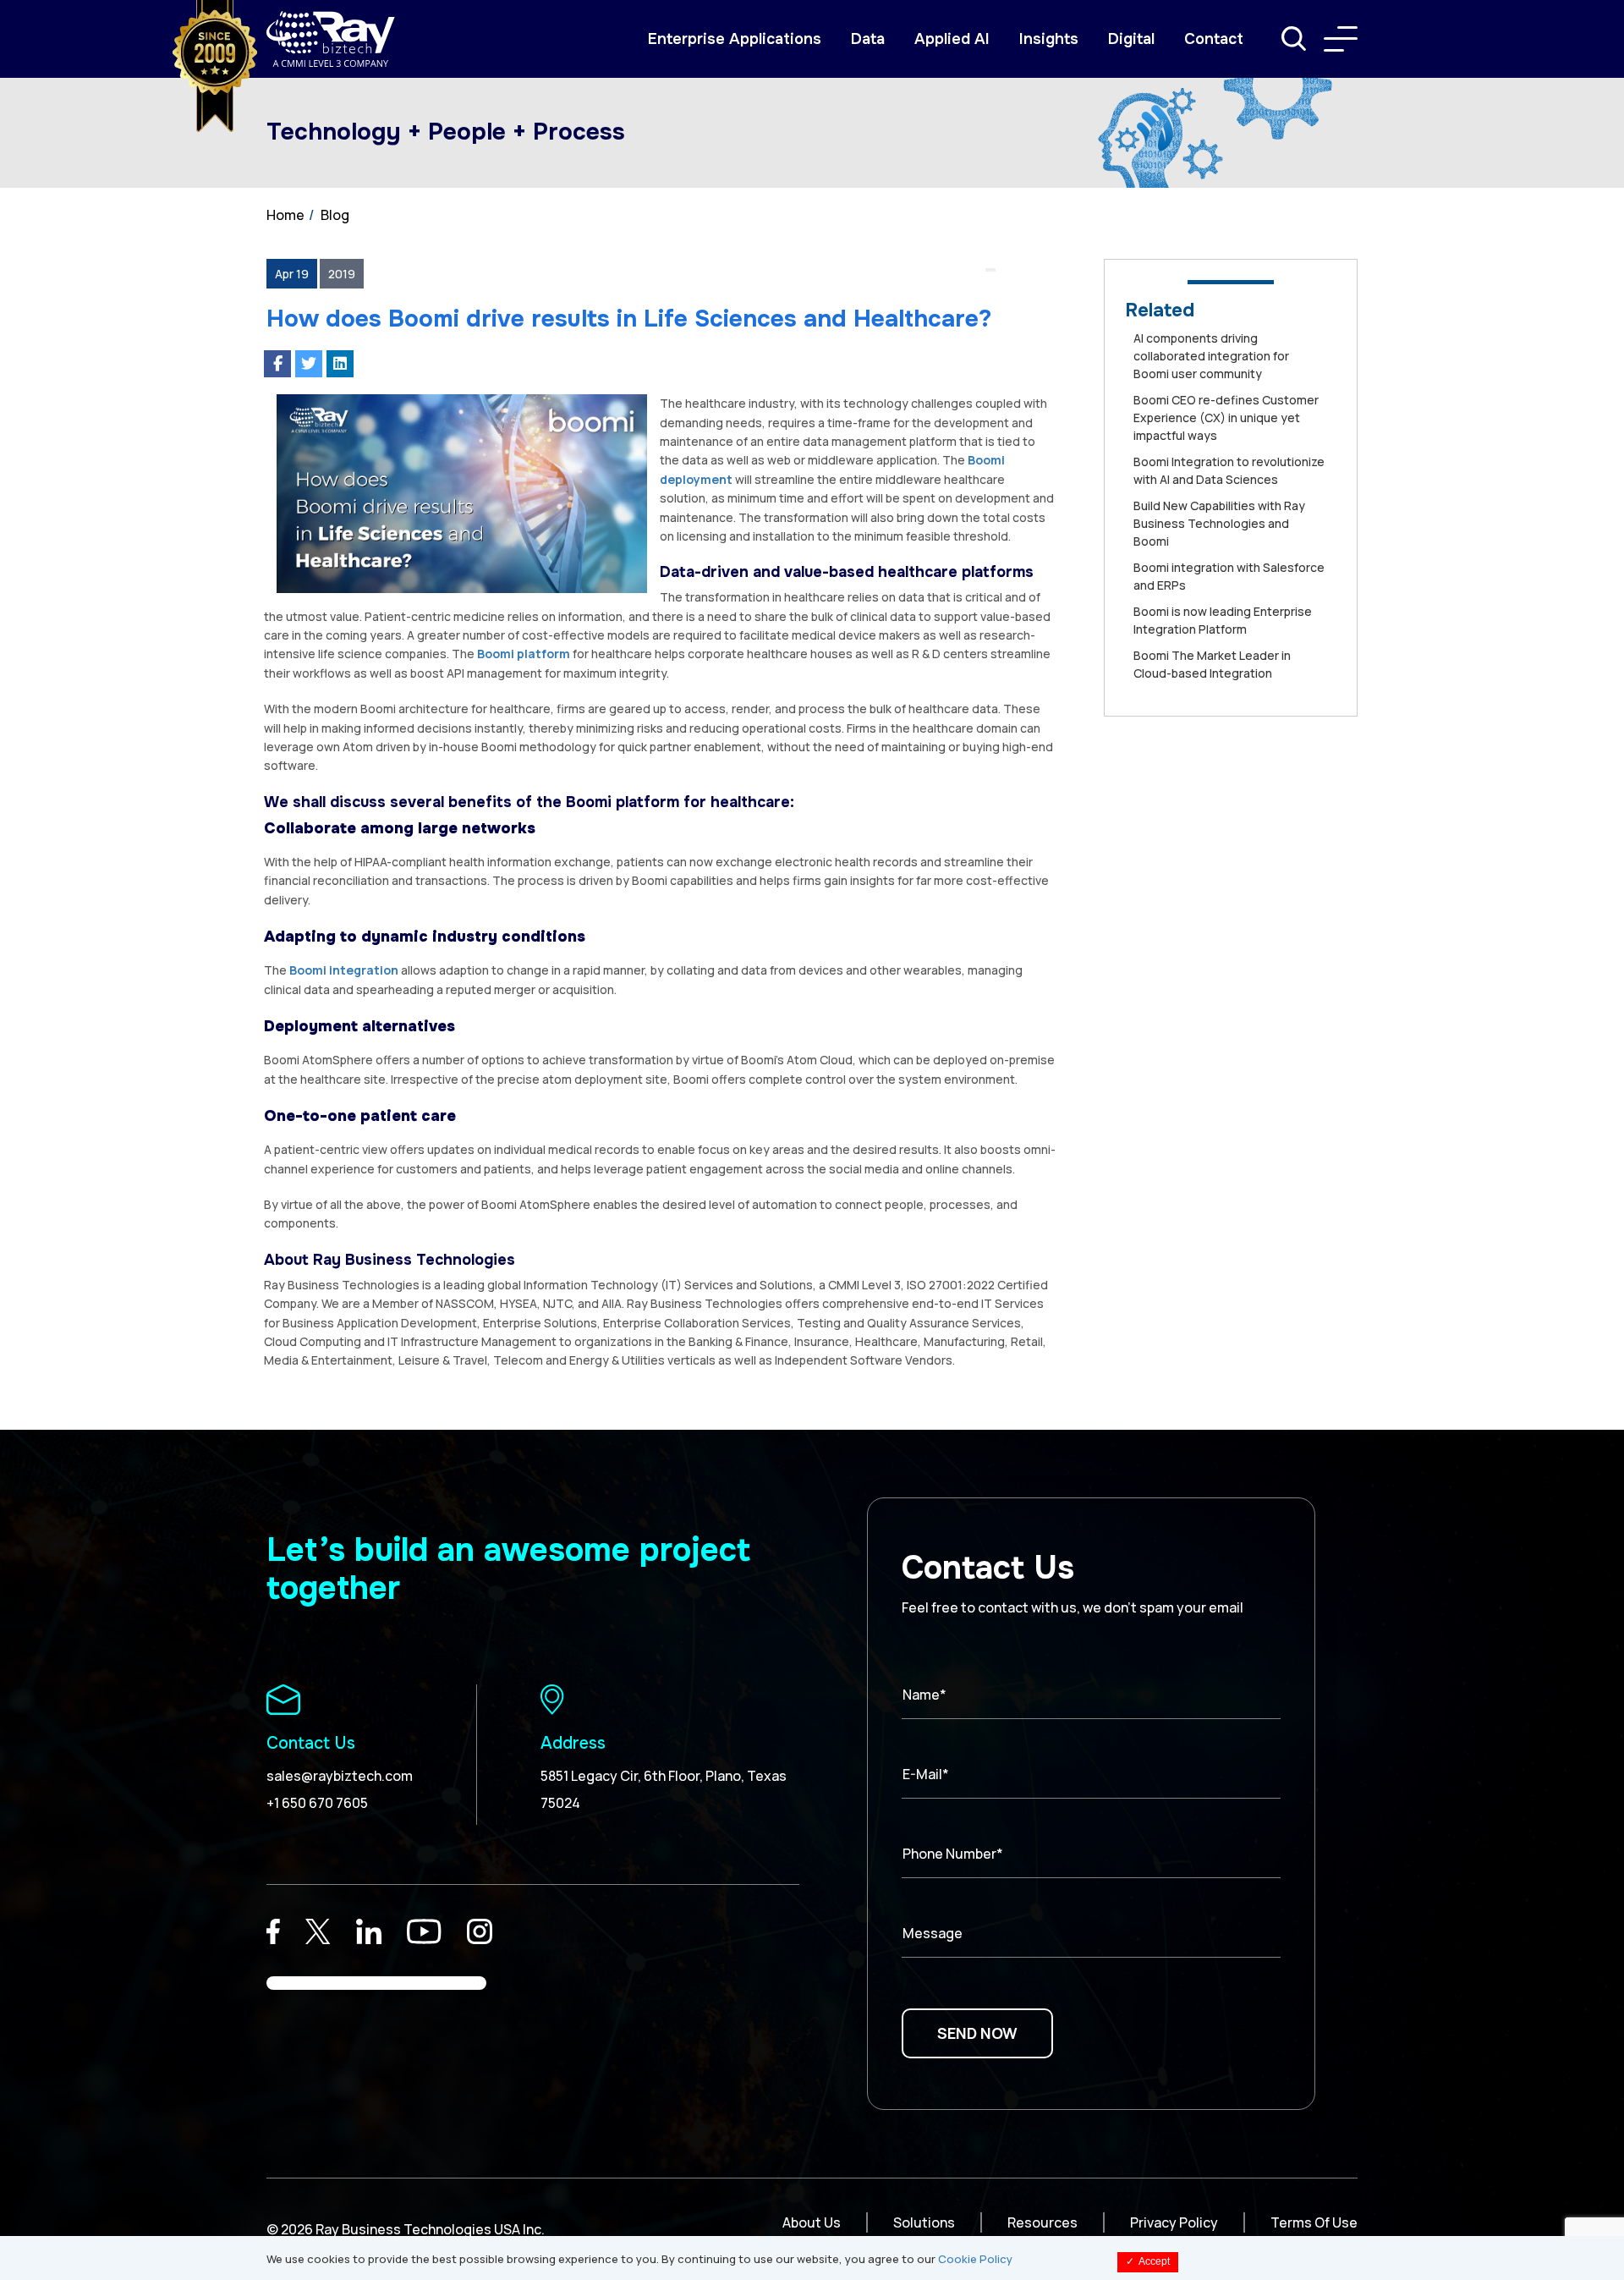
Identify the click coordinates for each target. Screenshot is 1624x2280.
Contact (1214, 39)
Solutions (924, 2222)
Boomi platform (524, 654)
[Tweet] (309, 364)
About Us (812, 2222)
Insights (1049, 39)
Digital (1131, 39)
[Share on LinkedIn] (340, 364)
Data (868, 39)
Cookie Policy (975, 2259)
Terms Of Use (1314, 2222)
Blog (335, 215)
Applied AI (952, 39)
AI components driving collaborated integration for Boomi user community (1211, 356)
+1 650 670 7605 (317, 1803)
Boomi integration (344, 970)
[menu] (1341, 39)
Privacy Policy (1174, 2222)
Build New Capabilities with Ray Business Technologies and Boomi (1219, 523)
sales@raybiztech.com (340, 1776)
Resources (1042, 2222)
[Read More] (273, 1931)
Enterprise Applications (735, 39)
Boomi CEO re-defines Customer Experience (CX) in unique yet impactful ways (1226, 418)
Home (285, 215)
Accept (1148, 2261)
